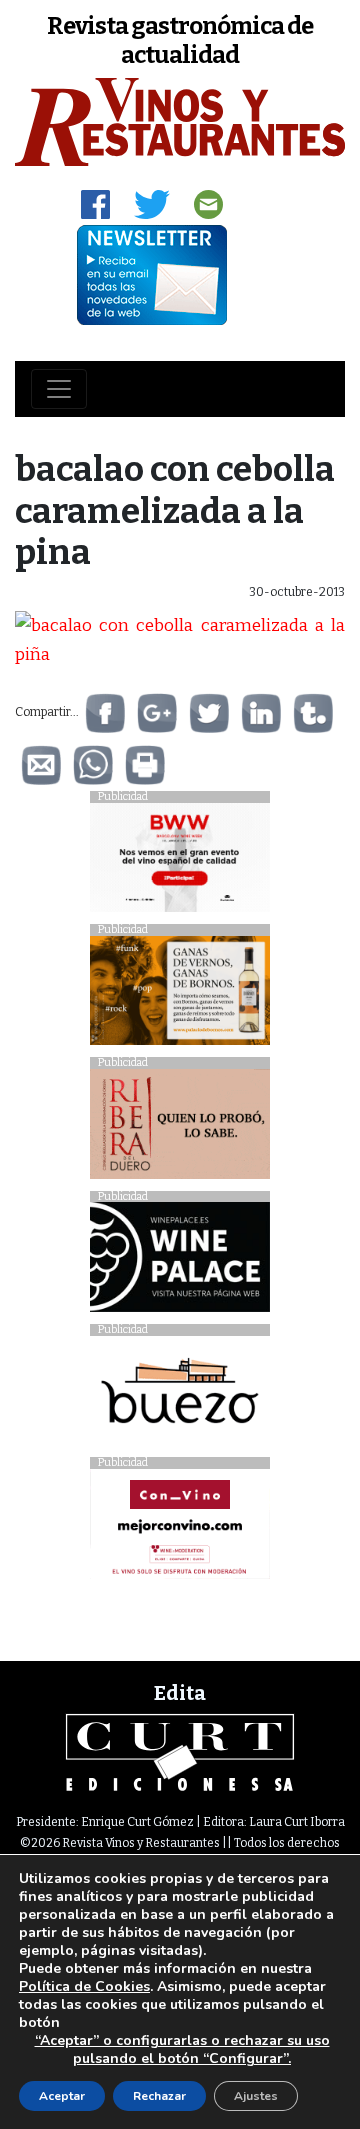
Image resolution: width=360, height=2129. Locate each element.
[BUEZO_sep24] (180, 1395)
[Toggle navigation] (59, 389)
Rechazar (159, 2096)
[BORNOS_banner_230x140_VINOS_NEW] (180, 995)
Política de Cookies (84, 1986)
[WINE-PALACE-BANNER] (180, 1262)
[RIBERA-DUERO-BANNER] (180, 1129)
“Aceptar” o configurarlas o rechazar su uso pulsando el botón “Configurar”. (182, 2050)
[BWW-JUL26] (180, 862)
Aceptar (62, 2096)
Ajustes (256, 2096)
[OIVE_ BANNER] (180, 1528)
